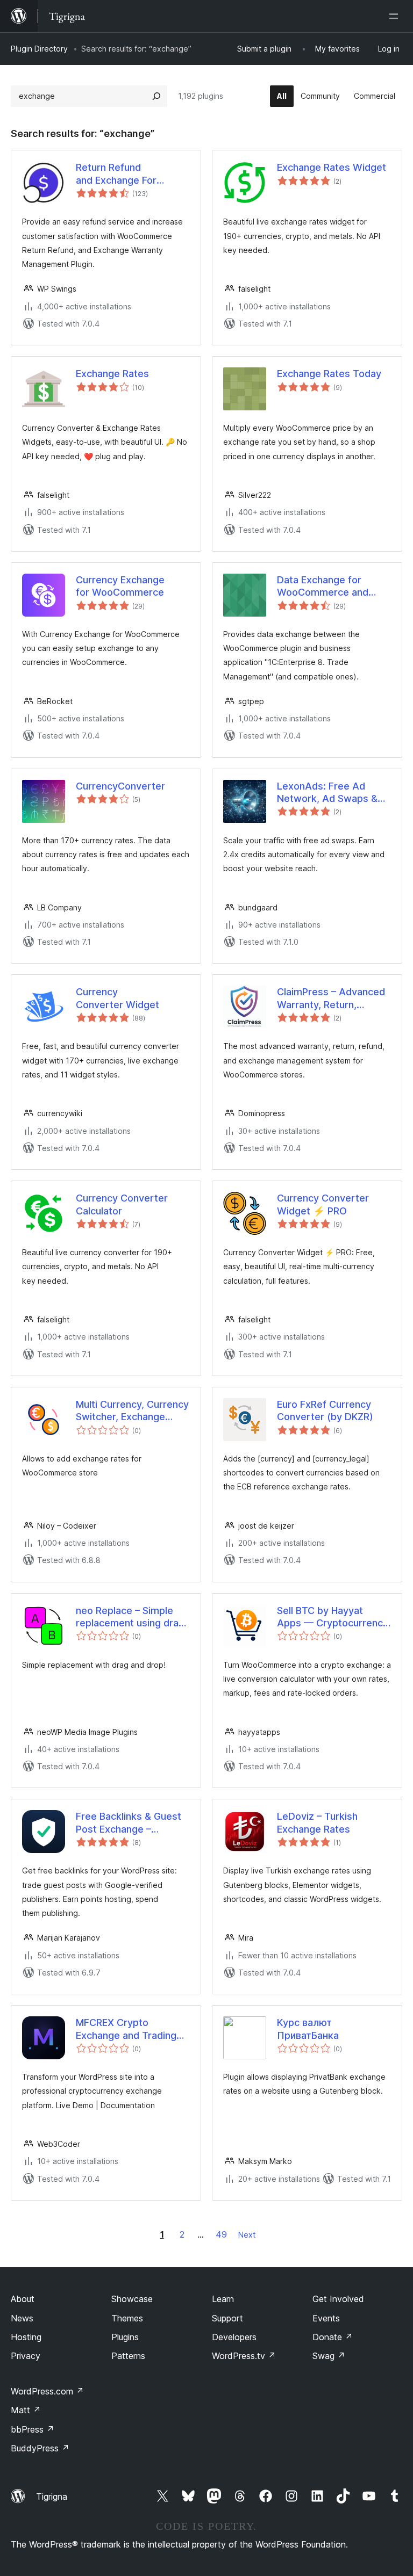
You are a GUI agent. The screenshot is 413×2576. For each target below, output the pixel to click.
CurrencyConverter (120, 786)
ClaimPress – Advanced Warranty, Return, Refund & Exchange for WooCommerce (331, 998)
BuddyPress (40, 2448)
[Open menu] (396, 16)
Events (326, 2318)
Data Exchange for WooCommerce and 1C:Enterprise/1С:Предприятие (334, 587)
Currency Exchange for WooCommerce (120, 586)
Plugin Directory (39, 49)
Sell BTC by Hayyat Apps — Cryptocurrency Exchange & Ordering (333, 1617)
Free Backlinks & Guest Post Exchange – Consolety (129, 1823)
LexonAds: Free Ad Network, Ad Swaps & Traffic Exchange (327, 793)
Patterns (128, 2356)
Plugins (125, 2337)
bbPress (33, 2429)
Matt (26, 2410)
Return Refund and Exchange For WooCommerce (116, 174)
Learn (223, 2299)
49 (221, 2234)
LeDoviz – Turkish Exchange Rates (317, 1822)
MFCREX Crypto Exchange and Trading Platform (126, 2029)
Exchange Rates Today (329, 374)
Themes (127, 2318)
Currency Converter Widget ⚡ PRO (323, 1204)
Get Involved (338, 2299)
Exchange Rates (112, 374)
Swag (329, 2356)
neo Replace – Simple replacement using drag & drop (130, 1617)
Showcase (132, 2299)
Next (247, 2235)
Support (227, 2318)
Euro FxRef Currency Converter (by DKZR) (325, 1410)
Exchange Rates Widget (332, 167)
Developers (234, 2337)
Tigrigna (52, 2497)
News (22, 2318)
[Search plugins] (156, 96)
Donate (333, 2337)
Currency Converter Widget (118, 998)
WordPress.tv (244, 2356)
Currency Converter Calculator (122, 1204)
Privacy (26, 2356)
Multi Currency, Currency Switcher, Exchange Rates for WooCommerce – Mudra (132, 1411)
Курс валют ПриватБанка (308, 2029)
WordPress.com (47, 2391)
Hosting (26, 2337)
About (23, 2299)
